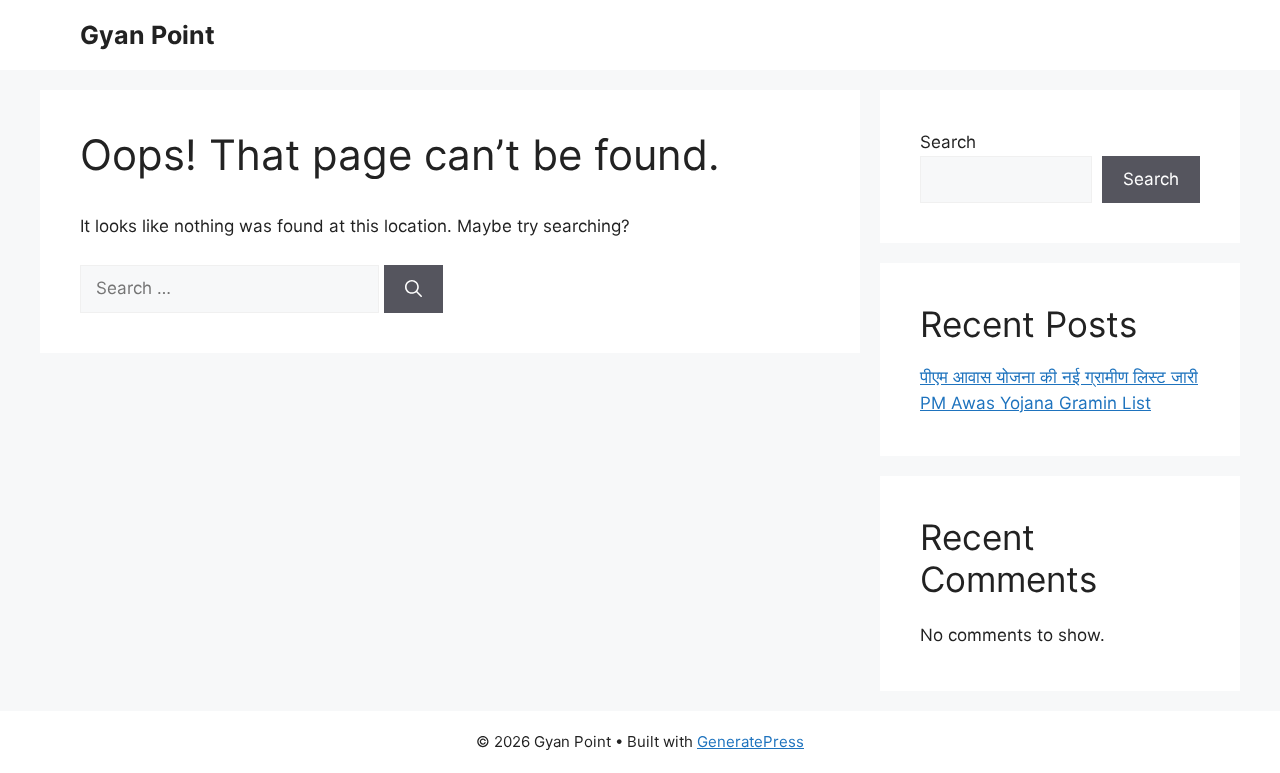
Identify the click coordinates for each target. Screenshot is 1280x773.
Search (948, 142)
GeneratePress (750, 741)
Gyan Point (147, 35)
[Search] (413, 289)
